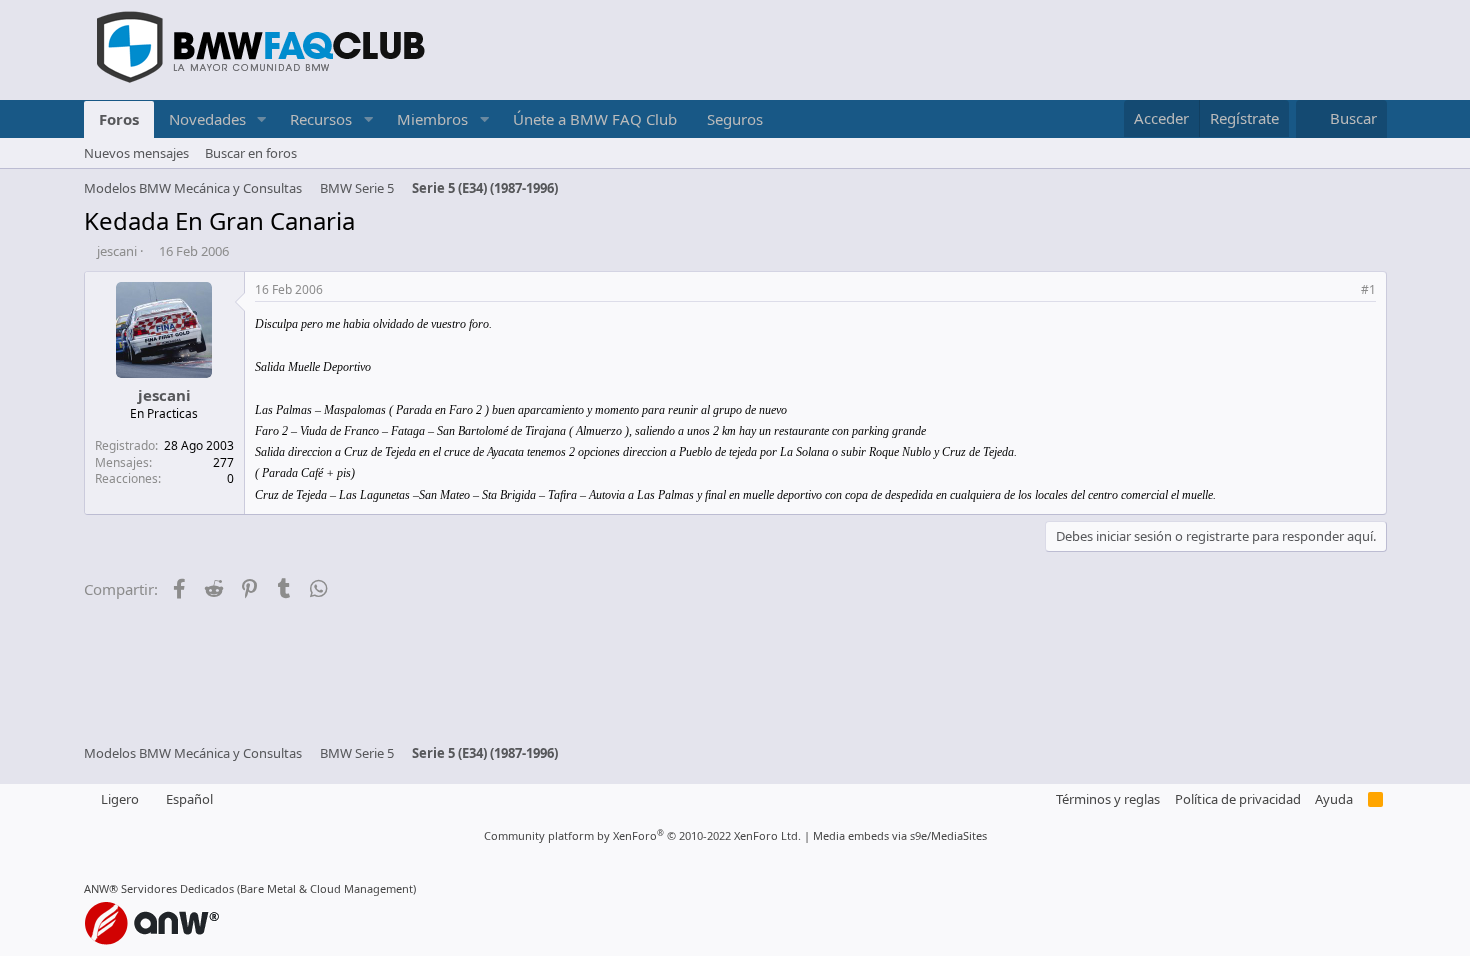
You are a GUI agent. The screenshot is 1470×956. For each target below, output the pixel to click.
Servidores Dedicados (177, 888)
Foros (119, 119)
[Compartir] (1342, 290)
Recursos (321, 119)
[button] (261, 119)
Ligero (118, 799)
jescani (117, 251)
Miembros (432, 119)
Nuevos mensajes (136, 153)
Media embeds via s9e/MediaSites (900, 835)
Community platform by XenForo (642, 835)
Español (188, 799)
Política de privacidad (1238, 799)
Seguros (735, 119)
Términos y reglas (1108, 799)
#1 (1368, 289)
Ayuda (1334, 799)
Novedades (207, 119)
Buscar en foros (251, 153)
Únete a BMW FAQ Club (595, 119)
